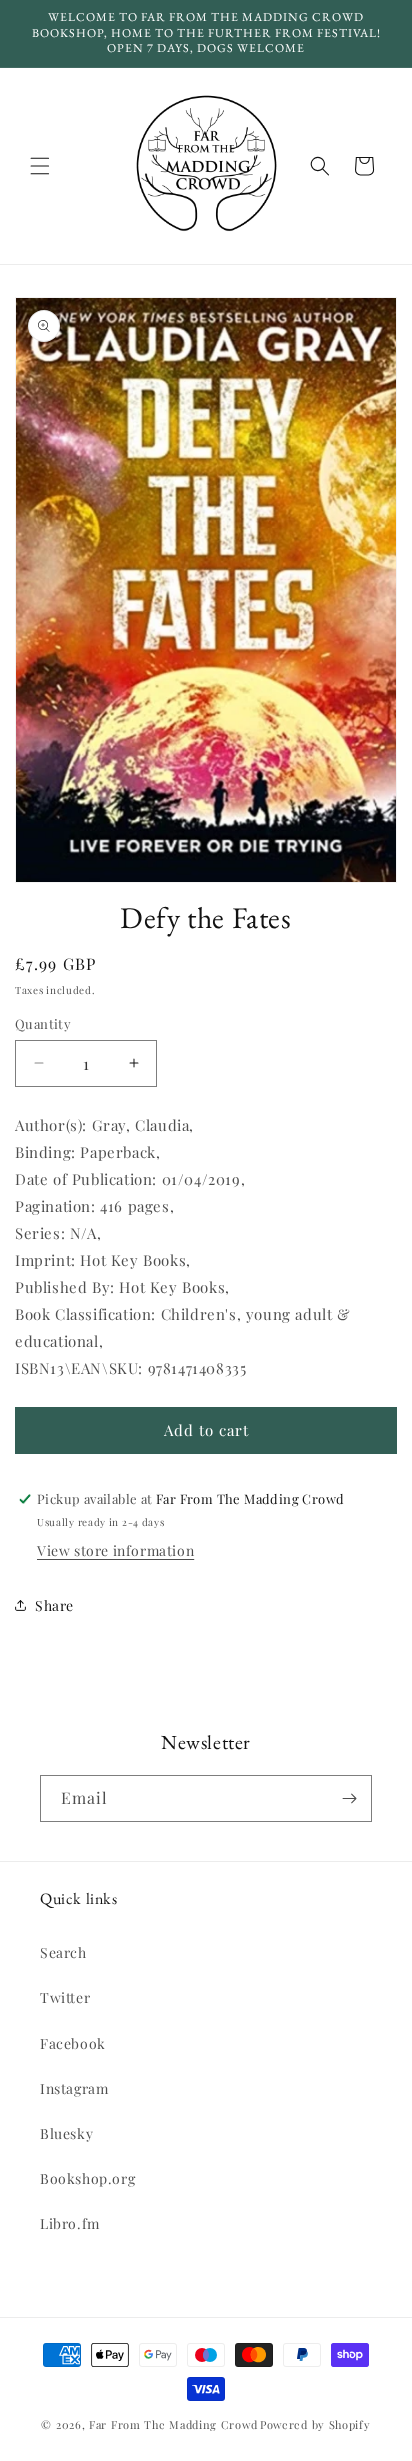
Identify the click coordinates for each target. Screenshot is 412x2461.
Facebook (73, 2043)
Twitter (65, 1997)
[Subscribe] (349, 1798)
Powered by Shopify (315, 2424)
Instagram (74, 2088)
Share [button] (54, 1605)
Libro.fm (70, 2223)
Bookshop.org (87, 2178)
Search (63, 1952)
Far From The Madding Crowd (173, 2424)
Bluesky (66, 2133)
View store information (115, 1550)
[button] (40, 166)
